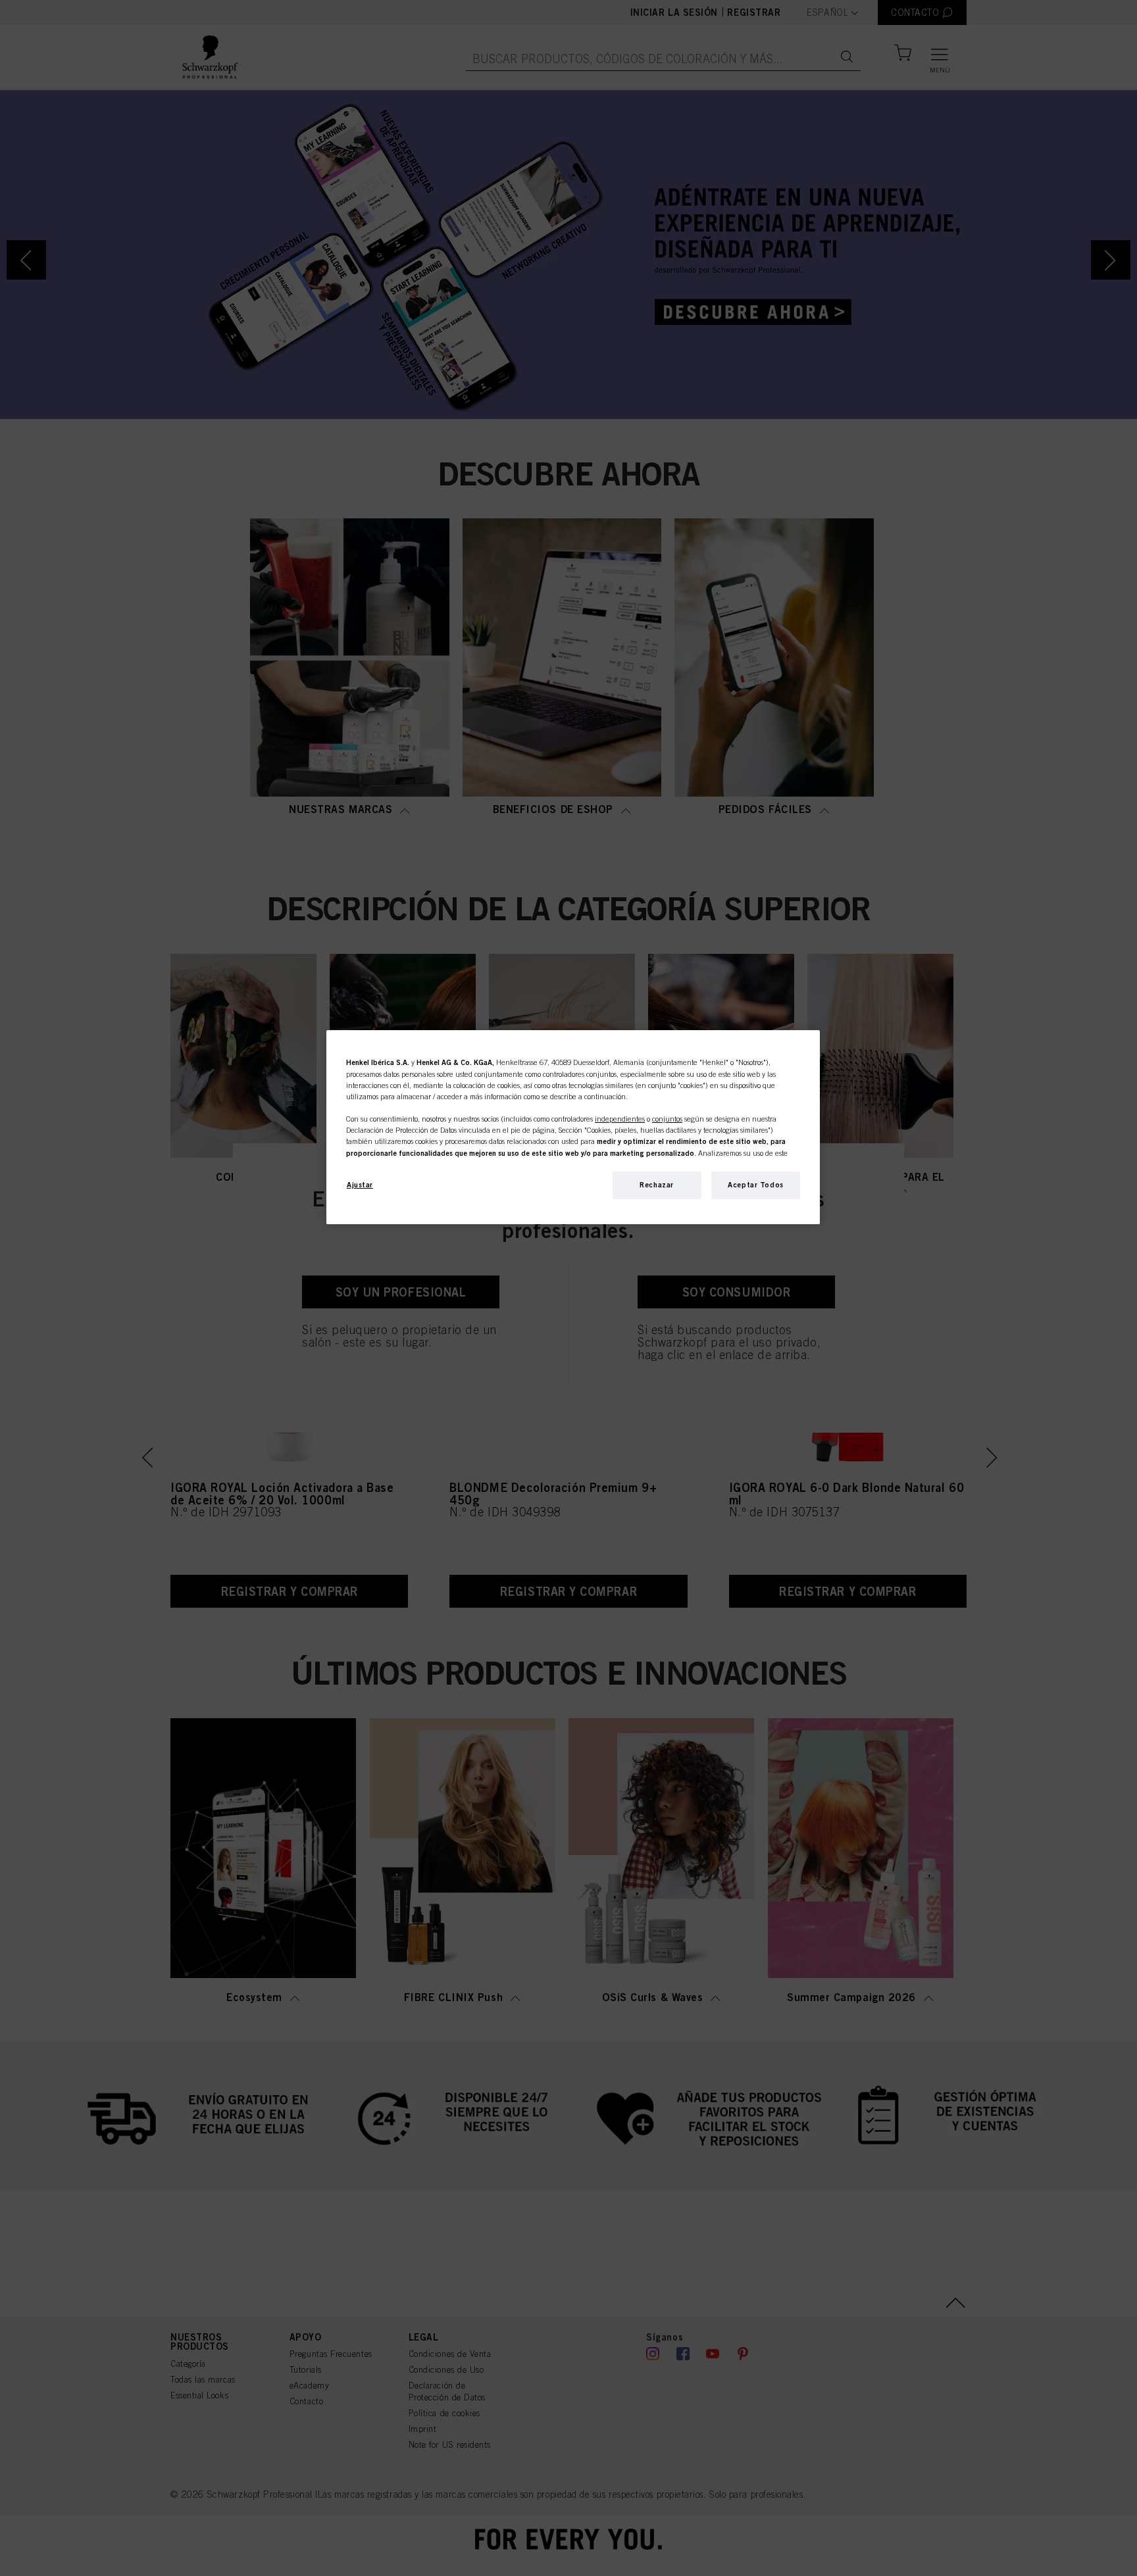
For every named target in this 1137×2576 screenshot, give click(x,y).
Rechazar (657, 1185)
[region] (573, 1127)
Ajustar (360, 1185)
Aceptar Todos (755, 1185)
